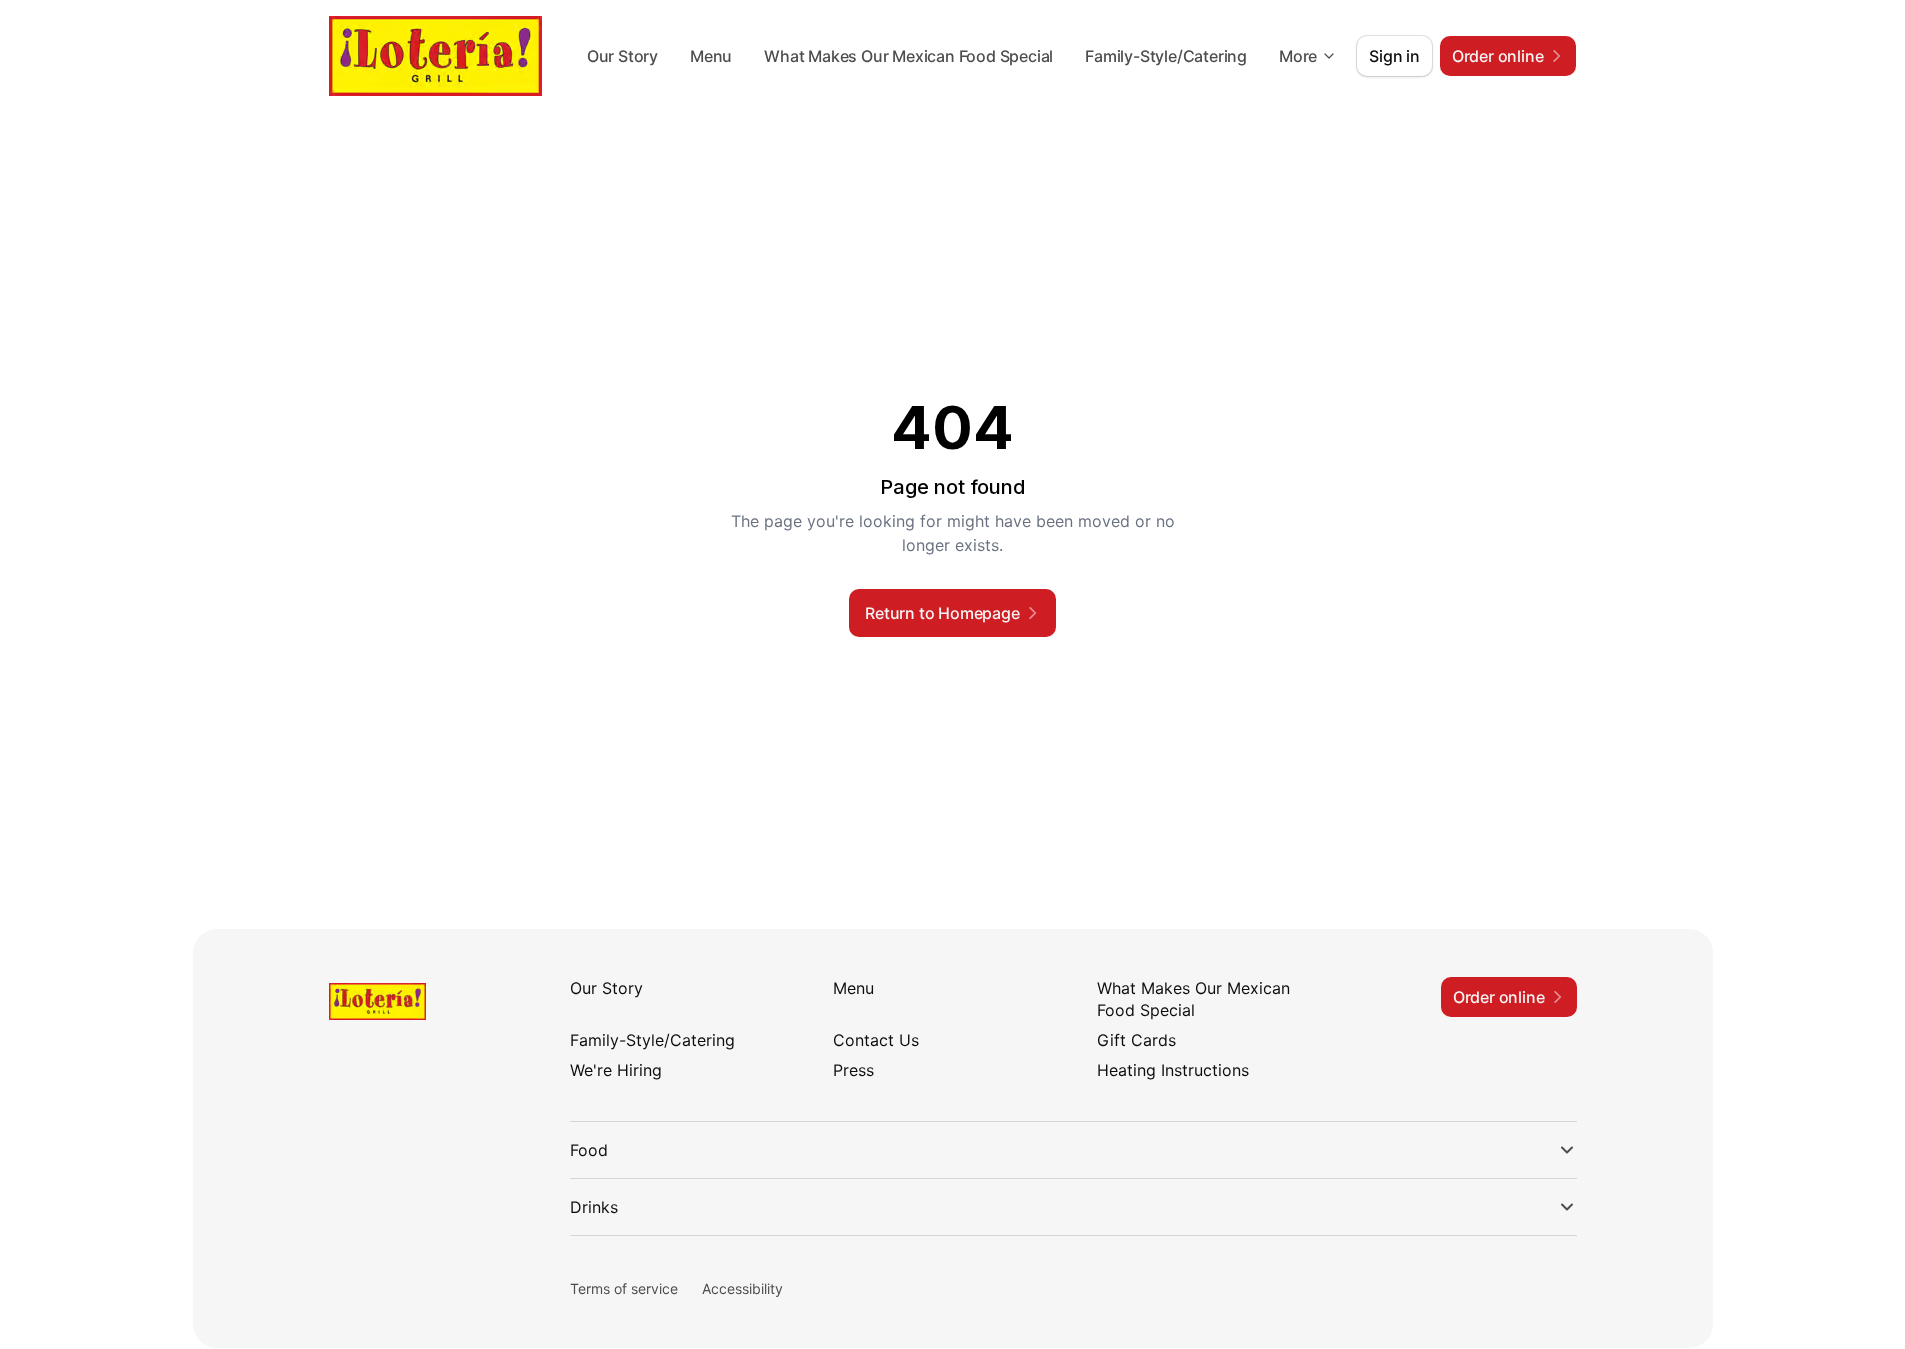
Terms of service (624, 1288)
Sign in (1394, 56)
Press (853, 1070)
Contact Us (876, 1040)
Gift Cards (1136, 1040)
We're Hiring (616, 1070)
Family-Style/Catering (1166, 56)
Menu (711, 56)
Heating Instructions (1173, 1070)
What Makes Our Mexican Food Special (908, 56)
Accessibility (742, 1288)
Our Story (622, 56)
